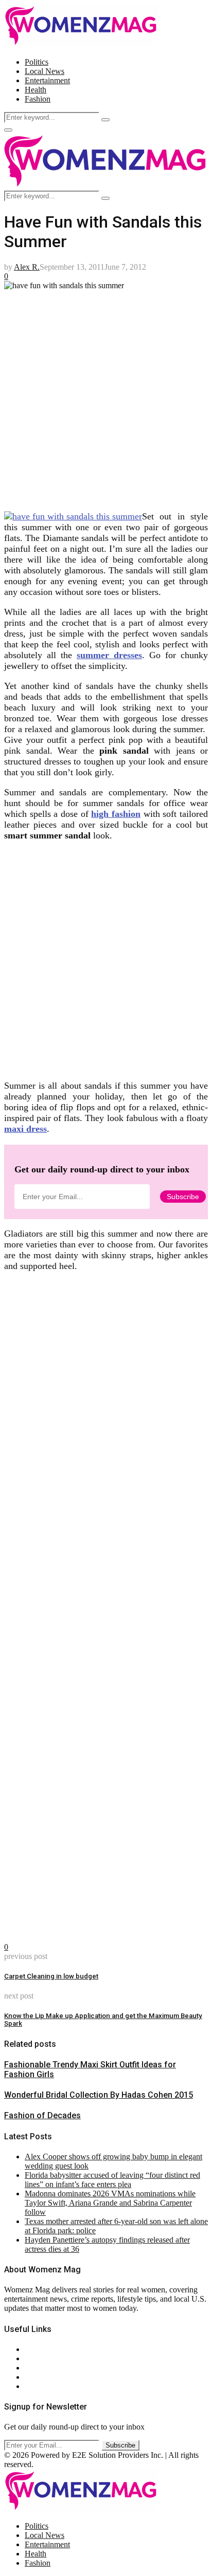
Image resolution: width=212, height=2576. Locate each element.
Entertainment (47, 80)
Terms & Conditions (58, 2377)
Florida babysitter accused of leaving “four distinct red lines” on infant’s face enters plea (112, 2180)
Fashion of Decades (42, 2115)
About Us (41, 2349)
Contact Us (43, 2358)
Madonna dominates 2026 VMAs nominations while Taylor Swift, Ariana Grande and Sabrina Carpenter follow (110, 2203)
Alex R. (27, 267)
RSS (32, 2386)
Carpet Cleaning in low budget (51, 1976)
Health (36, 90)
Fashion (38, 99)
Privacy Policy (48, 2368)
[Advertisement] (106, 396)
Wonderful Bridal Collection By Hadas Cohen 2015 (99, 2095)
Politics (37, 62)
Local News (45, 71)
